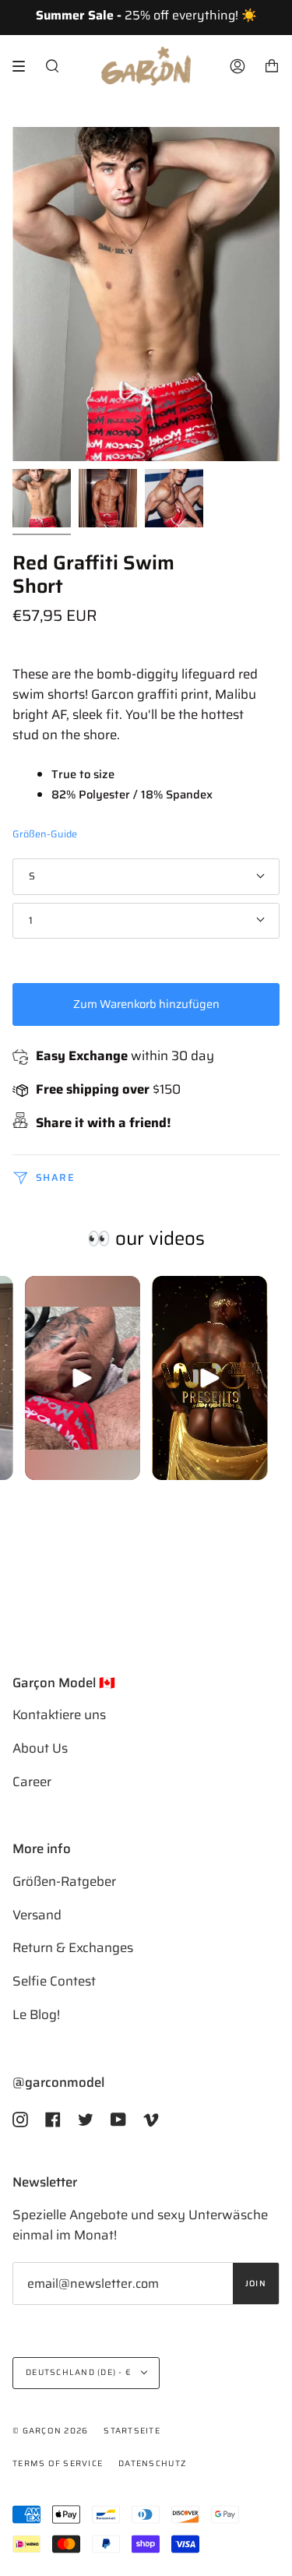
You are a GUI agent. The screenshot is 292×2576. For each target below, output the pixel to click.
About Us (40, 1748)
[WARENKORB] (272, 66)
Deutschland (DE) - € (80, 2372)
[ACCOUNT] (237, 66)
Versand (37, 1915)
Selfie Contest (54, 1981)
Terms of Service (58, 2463)
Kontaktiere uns (59, 1714)
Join (256, 2284)
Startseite (132, 2431)
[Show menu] (24, 66)
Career (32, 1781)
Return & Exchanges (73, 1947)
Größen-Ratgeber (64, 1881)
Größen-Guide (45, 834)
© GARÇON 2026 (50, 2431)
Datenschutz (152, 2463)
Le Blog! (36, 2014)
